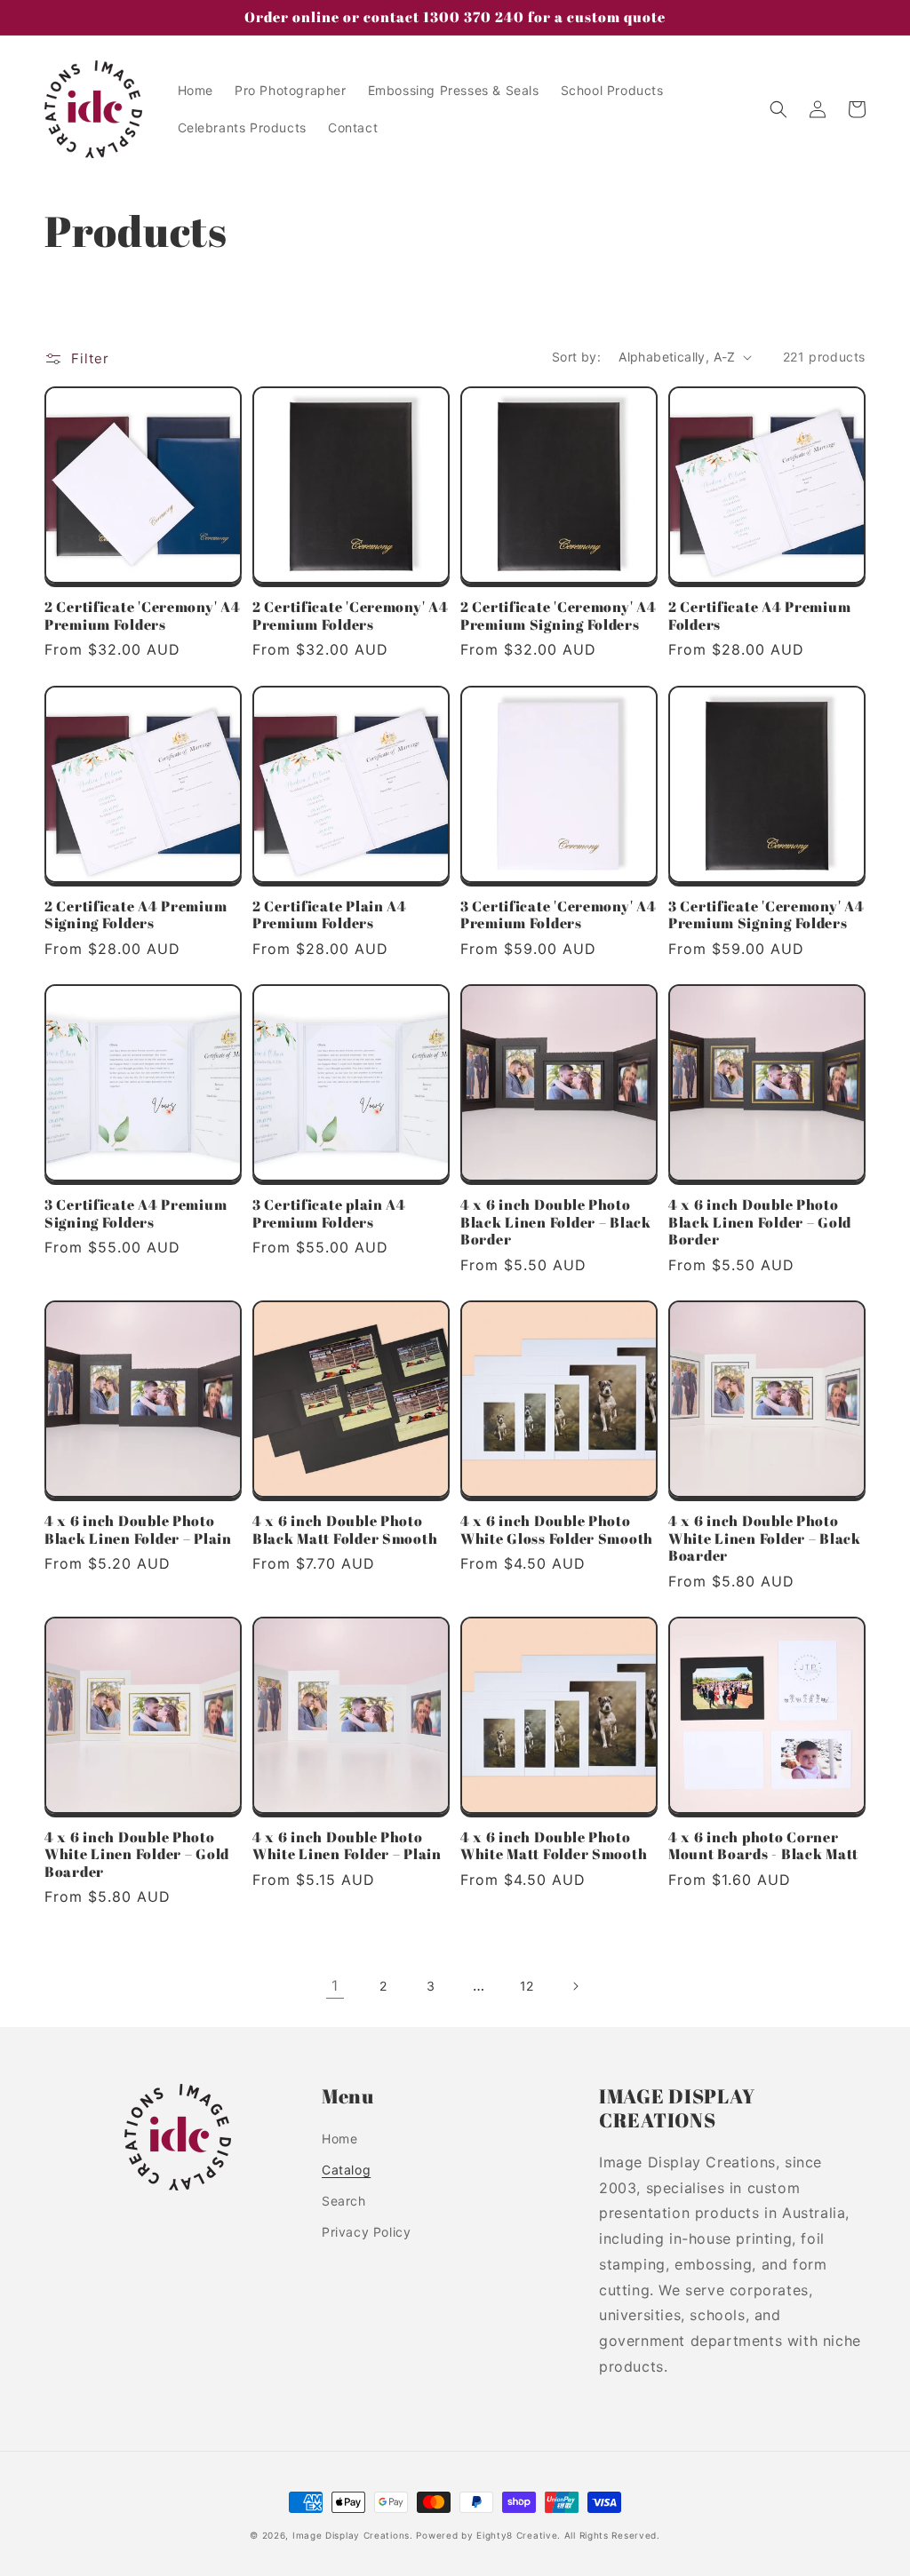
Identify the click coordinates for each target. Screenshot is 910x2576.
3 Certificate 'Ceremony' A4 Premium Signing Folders (766, 915)
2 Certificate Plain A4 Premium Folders (330, 915)
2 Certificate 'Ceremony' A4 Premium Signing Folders (558, 616)
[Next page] (575, 1986)
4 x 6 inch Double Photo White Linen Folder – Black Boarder (765, 1538)
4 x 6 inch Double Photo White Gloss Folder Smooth (557, 1530)
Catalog (346, 2170)
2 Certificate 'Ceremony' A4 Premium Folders (142, 616)
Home (339, 2139)
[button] (778, 109)
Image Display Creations (351, 2535)
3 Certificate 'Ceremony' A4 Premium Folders (558, 915)
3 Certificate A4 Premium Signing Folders (136, 1214)
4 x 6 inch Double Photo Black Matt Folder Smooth (345, 1530)
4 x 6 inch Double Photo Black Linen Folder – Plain (138, 1530)
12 (527, 1986)
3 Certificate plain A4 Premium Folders (329, 1214)
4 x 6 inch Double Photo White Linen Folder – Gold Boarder (137, 1855)
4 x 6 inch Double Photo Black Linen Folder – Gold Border (760, 1222)
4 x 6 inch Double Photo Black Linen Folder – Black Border (556, 1222)
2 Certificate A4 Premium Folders (759, 616)
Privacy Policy (366, 2232)
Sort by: (576, 357)
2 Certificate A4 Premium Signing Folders (136, 915)
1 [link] (335, 1985)
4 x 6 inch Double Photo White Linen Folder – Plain (347, 1846)
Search (344, 2201)
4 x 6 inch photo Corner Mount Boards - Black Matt (763, 1846)
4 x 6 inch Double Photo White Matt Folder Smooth (554, 1846)
